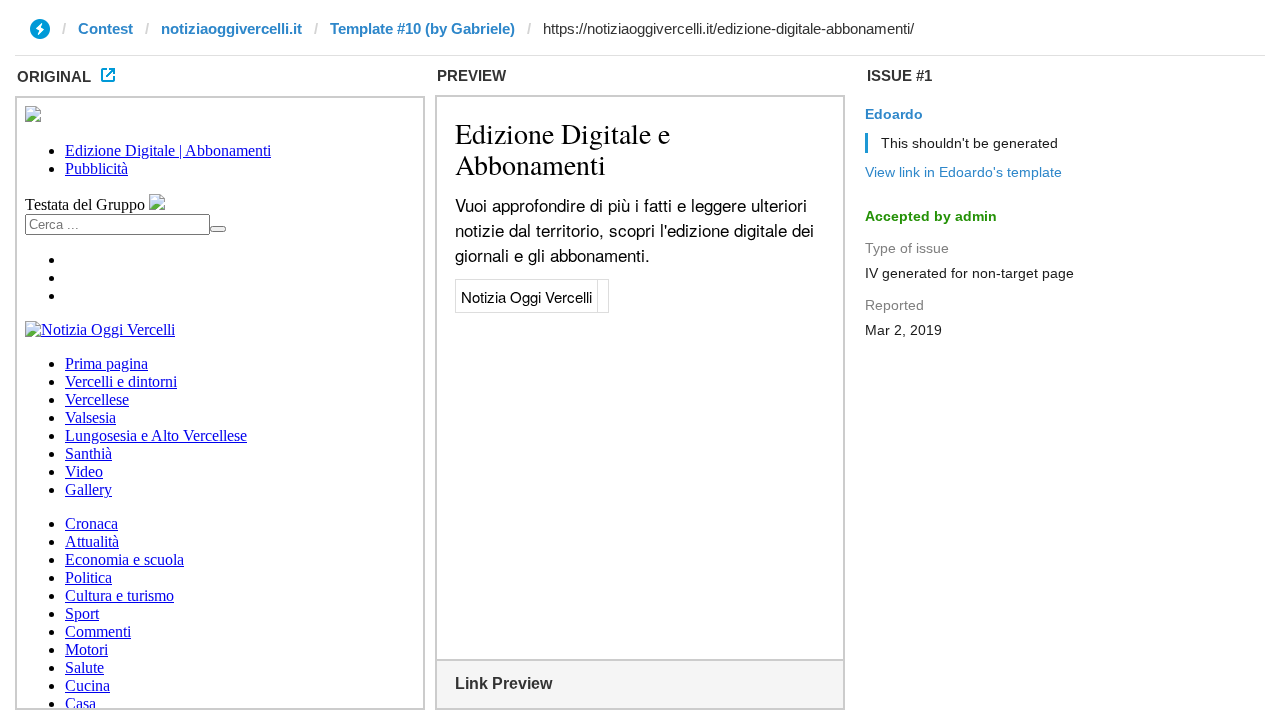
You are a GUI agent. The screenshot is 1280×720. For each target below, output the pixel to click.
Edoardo (894, 114)
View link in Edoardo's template (963, 172)
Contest (105, 28)
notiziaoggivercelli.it (231, 28)
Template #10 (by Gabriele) (422, 28)
